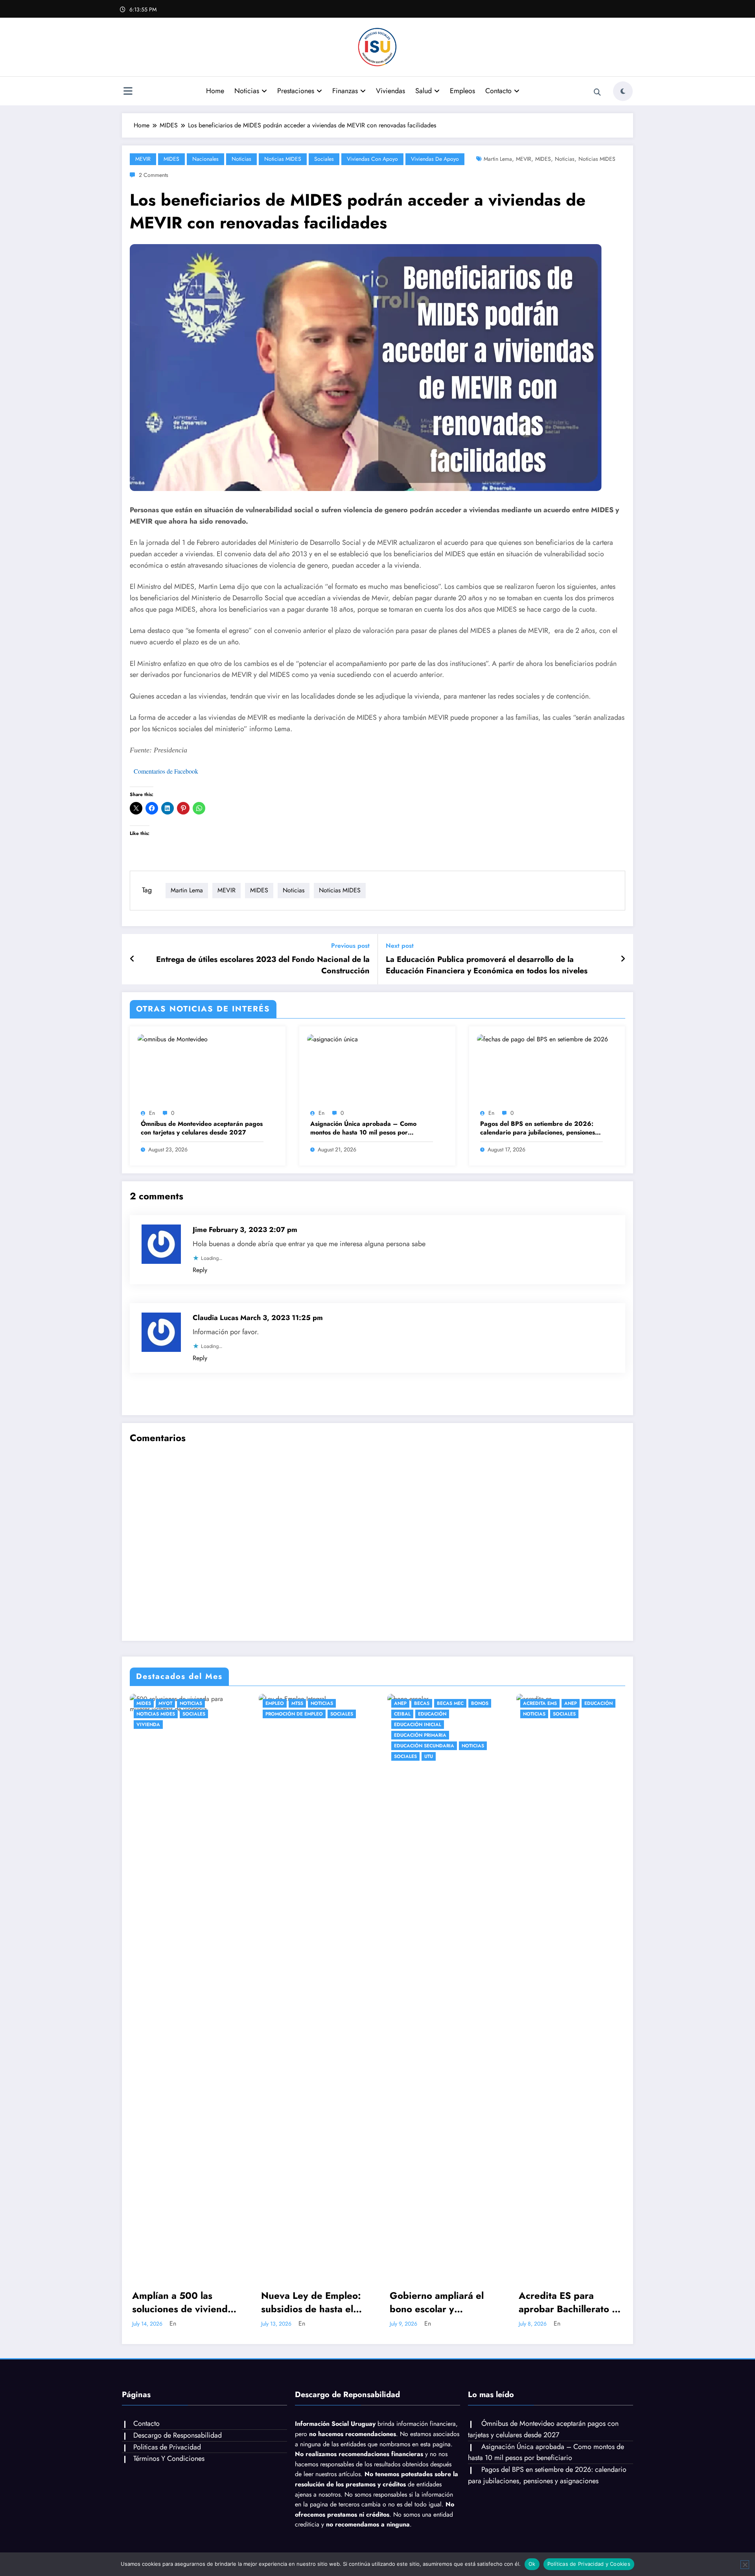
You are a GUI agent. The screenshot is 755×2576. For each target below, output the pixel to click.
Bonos (351, 1703)
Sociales (324, 159)
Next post (400, 946)
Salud (424, 91)
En (152, 1113)
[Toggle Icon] (128, 92)
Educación (304, 1714)
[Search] (597, 92)
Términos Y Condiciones (169, 2458)
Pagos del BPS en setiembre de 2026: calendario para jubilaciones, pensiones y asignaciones (540, 1128)
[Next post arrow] (623, 959)
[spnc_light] (623, 91)
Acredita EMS (411, 1703)
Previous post (350, 946)
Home (215, 91)
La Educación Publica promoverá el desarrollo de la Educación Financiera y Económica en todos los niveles (487, 965)
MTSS (169, 1703)
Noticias (247, 91)
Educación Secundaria (296, 1746)
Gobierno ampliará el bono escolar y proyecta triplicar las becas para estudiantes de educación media (312, 2302)
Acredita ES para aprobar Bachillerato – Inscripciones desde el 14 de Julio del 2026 (440, 2302)
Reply (200, 1270)
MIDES (171, 159)
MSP (528, 1703)
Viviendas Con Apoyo (372, 159)
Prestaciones (296, 91)
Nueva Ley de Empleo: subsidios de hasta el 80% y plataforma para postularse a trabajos (183, 2302)
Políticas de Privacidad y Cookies (589, 2564)
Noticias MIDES (283, 159)
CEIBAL (274, 1714)
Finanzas (345, 91)
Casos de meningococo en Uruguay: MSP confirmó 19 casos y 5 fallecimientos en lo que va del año (570, 2302)
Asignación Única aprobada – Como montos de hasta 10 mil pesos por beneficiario (363, 1128)
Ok (532, 2564)
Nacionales (205, 159)
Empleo (146, 1703)
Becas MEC (322, 1703)
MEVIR (143, 159)
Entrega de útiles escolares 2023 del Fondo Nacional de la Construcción (263, 965)
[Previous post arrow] (132, 959)
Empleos (462, 91)
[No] (745, 2565)
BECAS (293, 1703)
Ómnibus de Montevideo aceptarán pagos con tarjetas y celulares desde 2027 (202, 1128)
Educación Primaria (292, 1735)
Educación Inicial (289, 1725)
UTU (300, 1756)
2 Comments (154, 175)
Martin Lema (498, 159)
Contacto (498, 91)
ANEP (272, 1703)
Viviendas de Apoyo (435, 159)
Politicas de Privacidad (167, 2447)
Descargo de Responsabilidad (178, 2435)
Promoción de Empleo (166, 1714)
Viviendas (390, 91)
